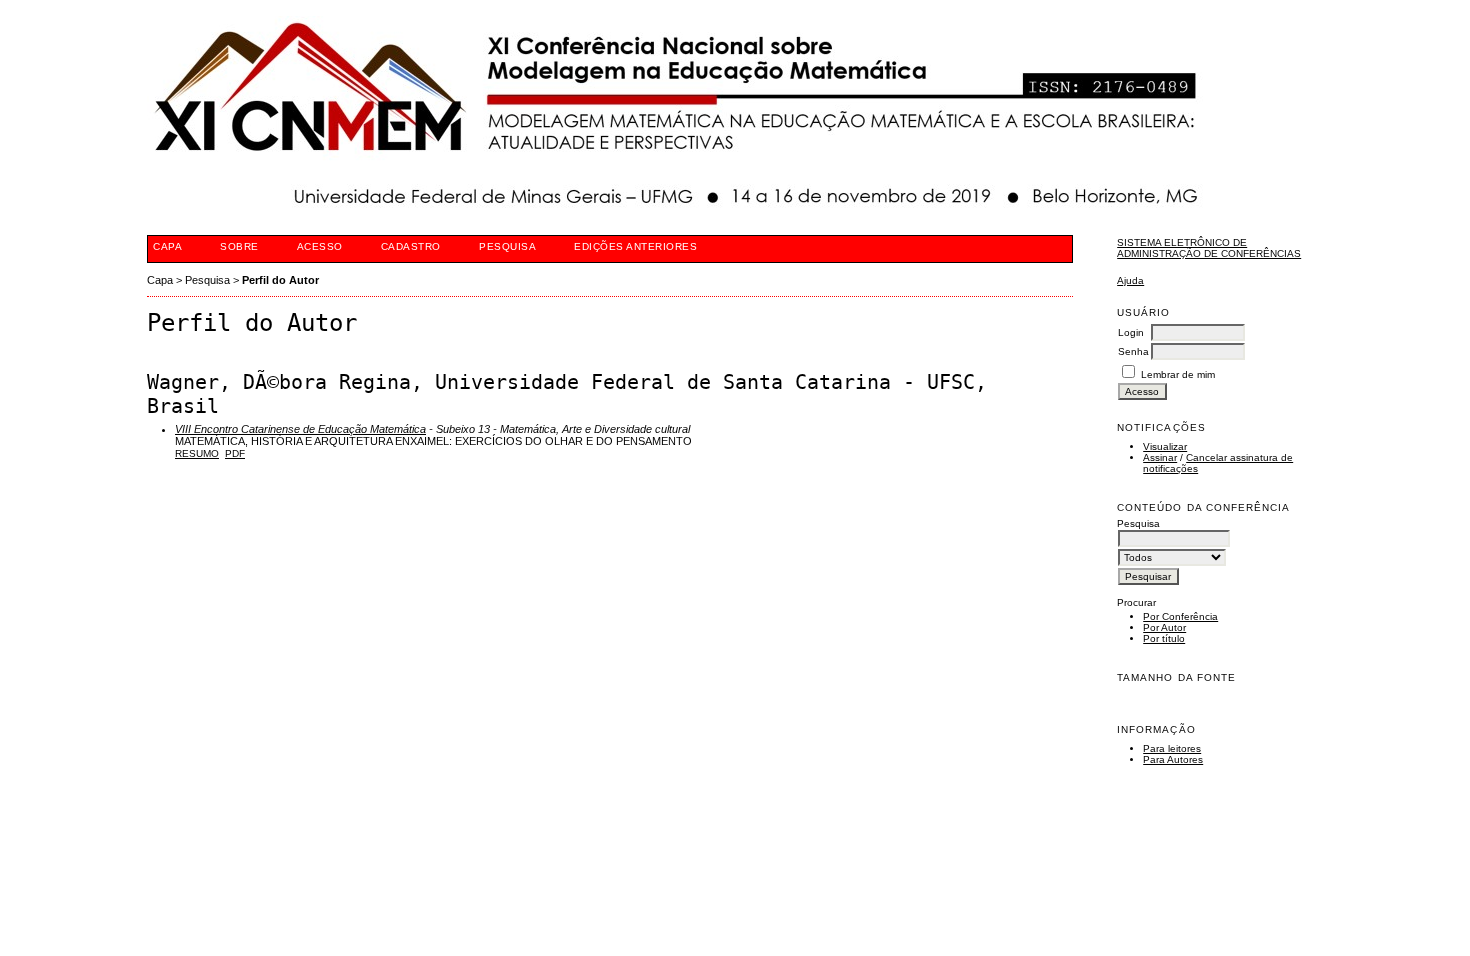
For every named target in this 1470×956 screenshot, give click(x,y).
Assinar (1160, 457)
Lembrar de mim (1178, 374)
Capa (167, 246)
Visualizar (1165, 446)
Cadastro (411, 246)
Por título (1164, 638)
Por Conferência (1180, 616)
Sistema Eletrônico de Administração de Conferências (1209, 248)
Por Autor (1164, 627)
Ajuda (1130, 280)
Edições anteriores (635, 246)
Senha (1133, 351)
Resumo (197, 453)
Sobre (239, 246)
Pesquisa (507, 246)
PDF (235, 453)
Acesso (320, 246)
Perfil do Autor (280, 280)
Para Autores (1173, 759)
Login (1131, 332)
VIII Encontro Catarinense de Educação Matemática (300, 429)
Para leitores (1172, 748)
